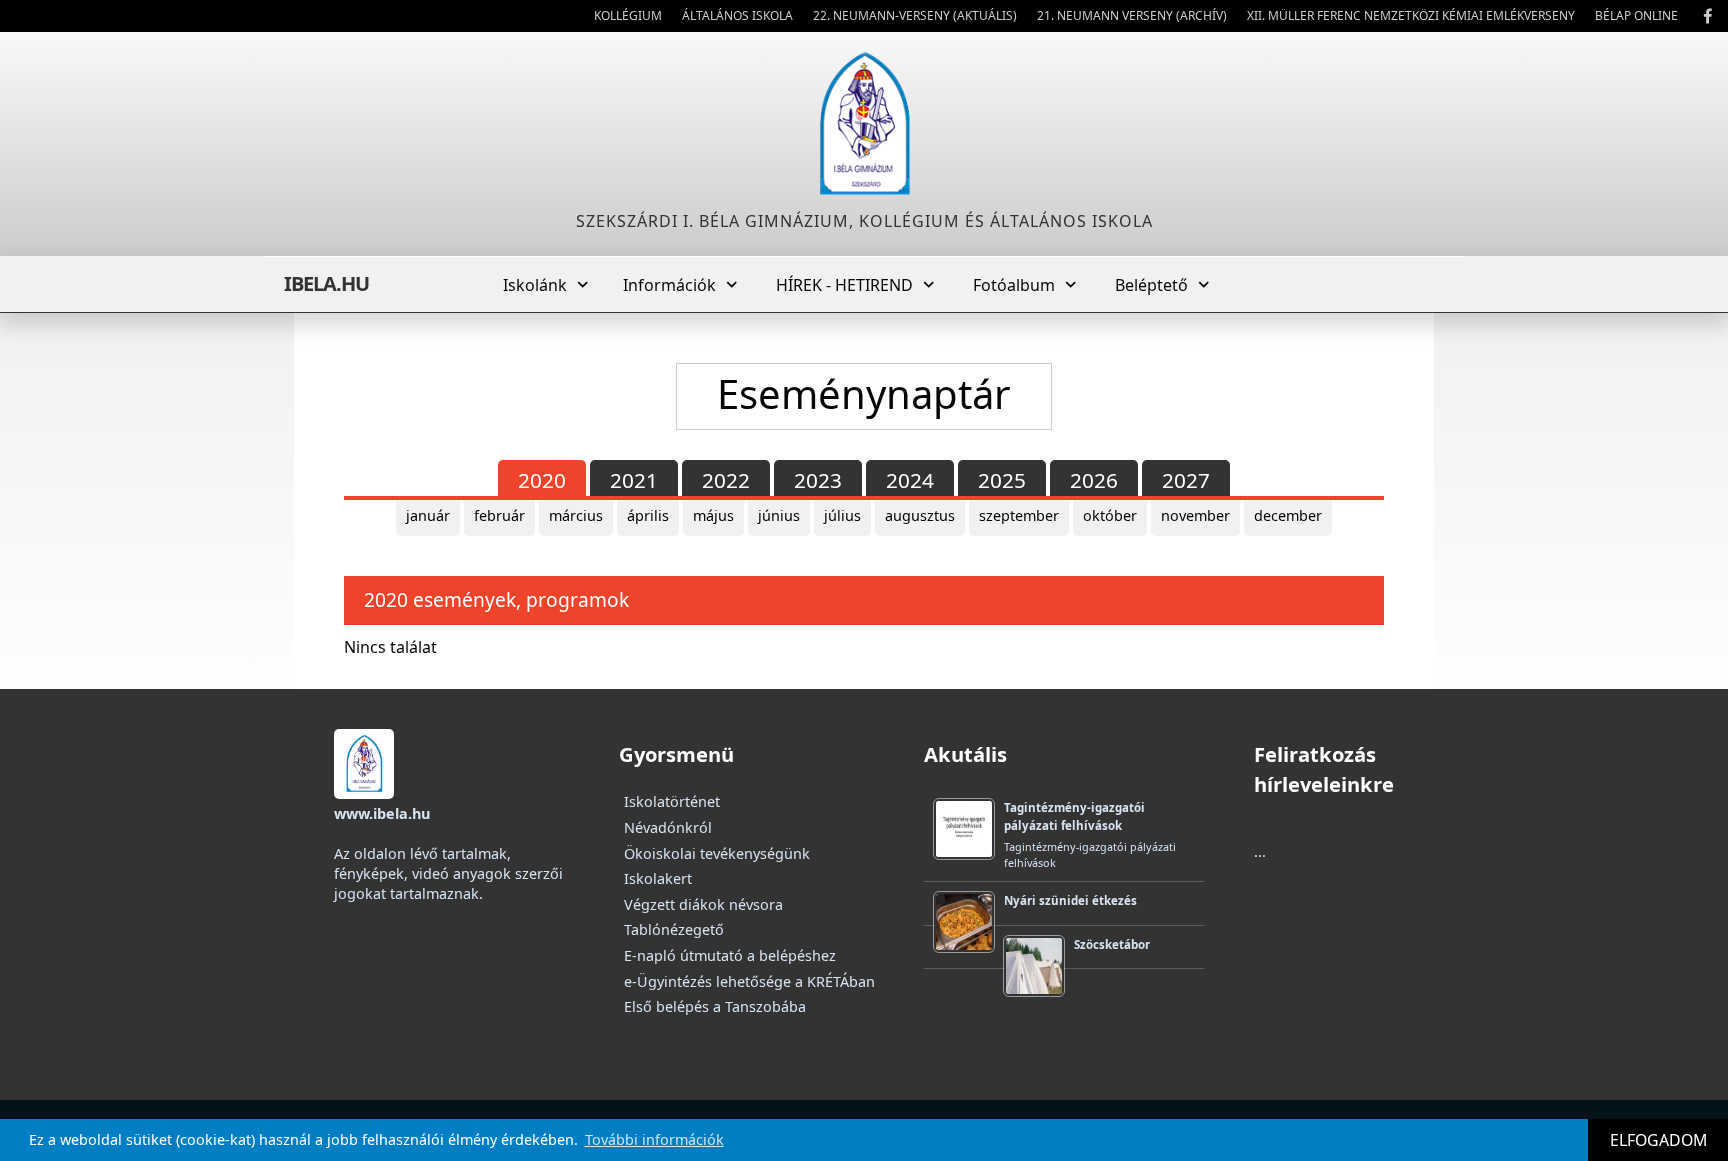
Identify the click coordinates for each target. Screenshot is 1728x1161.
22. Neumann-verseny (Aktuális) (915, 15)
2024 (910, 480)
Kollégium (628, 15)
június (779, 515)
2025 (1002, 480)
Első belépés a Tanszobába (715, 1006)
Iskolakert (658, 878)
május (713, 515)
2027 (1186, 480)
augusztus (920, 515)
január (428, 515)
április (648, 515)
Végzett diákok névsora (703, 904)
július (842, 515)
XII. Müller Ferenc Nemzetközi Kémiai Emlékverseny (1411, 15)
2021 (634, 480)
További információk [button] (654, 1139)
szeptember (1019, 515)
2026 (1094, 480)
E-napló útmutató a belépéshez (730, 955)
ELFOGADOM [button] (1658, 1140)
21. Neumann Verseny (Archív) (1132, 15)
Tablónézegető (674, 929)
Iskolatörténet (672, 801)
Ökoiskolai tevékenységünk (717, 853)
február (499, 515)
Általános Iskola (737, 15)
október (1110, 515)
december (1288, 515)
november (1195, 515)
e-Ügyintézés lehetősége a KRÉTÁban (749, 981)
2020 (542, 480)
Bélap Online (1636, 15)
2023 (818, 480)
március (576, 515)
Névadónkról (668, 827)
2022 (726, 480)
